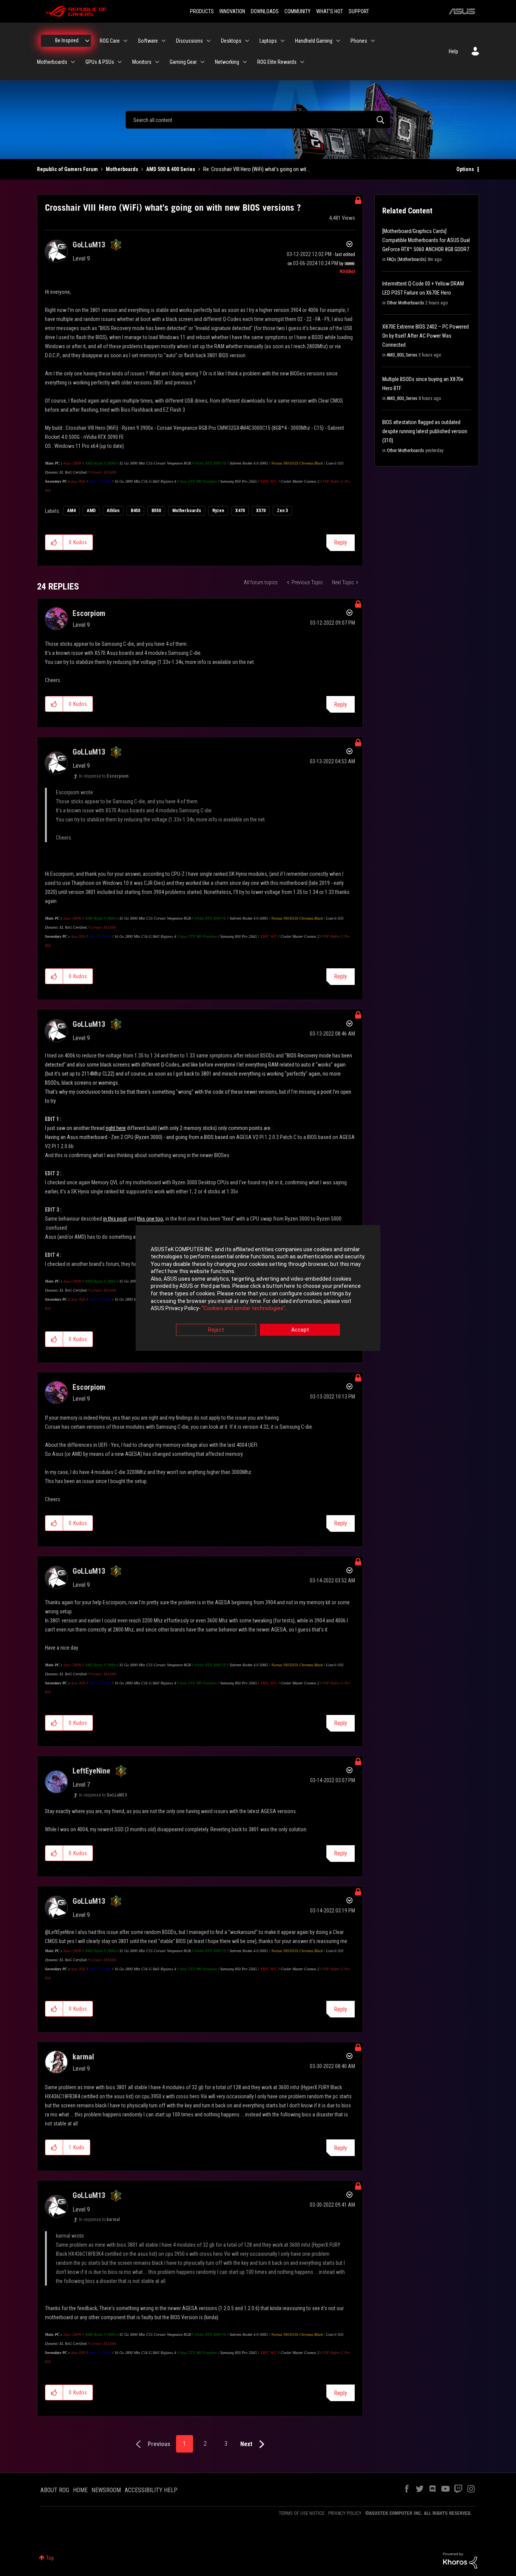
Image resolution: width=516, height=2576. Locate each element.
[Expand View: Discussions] (209, 41)
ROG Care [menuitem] (110, 41)
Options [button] (465, 169)
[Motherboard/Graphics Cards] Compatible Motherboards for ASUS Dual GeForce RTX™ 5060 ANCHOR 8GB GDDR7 (426, 240)
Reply (341, 543)
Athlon (113, 511)
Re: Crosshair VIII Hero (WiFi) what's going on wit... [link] (256, 169)
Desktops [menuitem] (231, 41)
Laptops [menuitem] (268, 41)
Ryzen (218, 511)
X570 (261, 511)
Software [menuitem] (148, 41)
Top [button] (50, 2558)
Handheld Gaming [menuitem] (314, 41)
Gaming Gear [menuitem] (183, 62)
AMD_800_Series (402, 355)
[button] (54, 542)
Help (453, 51)
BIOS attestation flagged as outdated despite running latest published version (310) (425, 431)
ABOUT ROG (55, 2490)
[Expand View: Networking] (245, 62)
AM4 (71, 511)
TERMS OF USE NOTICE (302, 2513)
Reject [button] (216, 1330)
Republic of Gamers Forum (67, 169)
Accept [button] (300, 1330)
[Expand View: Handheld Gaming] (338, 41)
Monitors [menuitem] (142, 62)
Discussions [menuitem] (189, 41)
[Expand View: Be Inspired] (87, 41)
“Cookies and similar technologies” (243, 1309)
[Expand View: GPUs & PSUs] (120, 62)
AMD (91, 511)
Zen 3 (282, 511)
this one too (150, 1219)
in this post (115, 1219)
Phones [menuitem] (359, 41)
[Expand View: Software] (164, 41)
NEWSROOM (106, 2490)
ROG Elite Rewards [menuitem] (277, 62)
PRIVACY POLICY (345, 2513)
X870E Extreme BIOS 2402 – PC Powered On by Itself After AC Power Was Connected (426, 336)
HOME (80, 2490)
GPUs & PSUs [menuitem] (100, 62)
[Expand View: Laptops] (283, 41)
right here (116, 1128)
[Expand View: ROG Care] (125, 41)
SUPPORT (359, 11)
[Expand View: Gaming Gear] (202, 62)
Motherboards (122, 169)
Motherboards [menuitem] (52, 62)
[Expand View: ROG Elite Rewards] (302, 62)
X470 (240, 511)
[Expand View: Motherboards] (73, 62)
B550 (156, 511)
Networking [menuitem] (227, 62)
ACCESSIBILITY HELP (151, 2490)
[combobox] (258, 120)
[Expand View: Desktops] (247, 41)
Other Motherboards (406, 303)
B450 (135, 511)
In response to (104, 776)
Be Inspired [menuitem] (67, 40)
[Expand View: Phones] (373, 41)
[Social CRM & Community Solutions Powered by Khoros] (460, 2560)
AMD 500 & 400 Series (171, 169)
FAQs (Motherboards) (407, 259)
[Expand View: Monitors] (157, 62)
